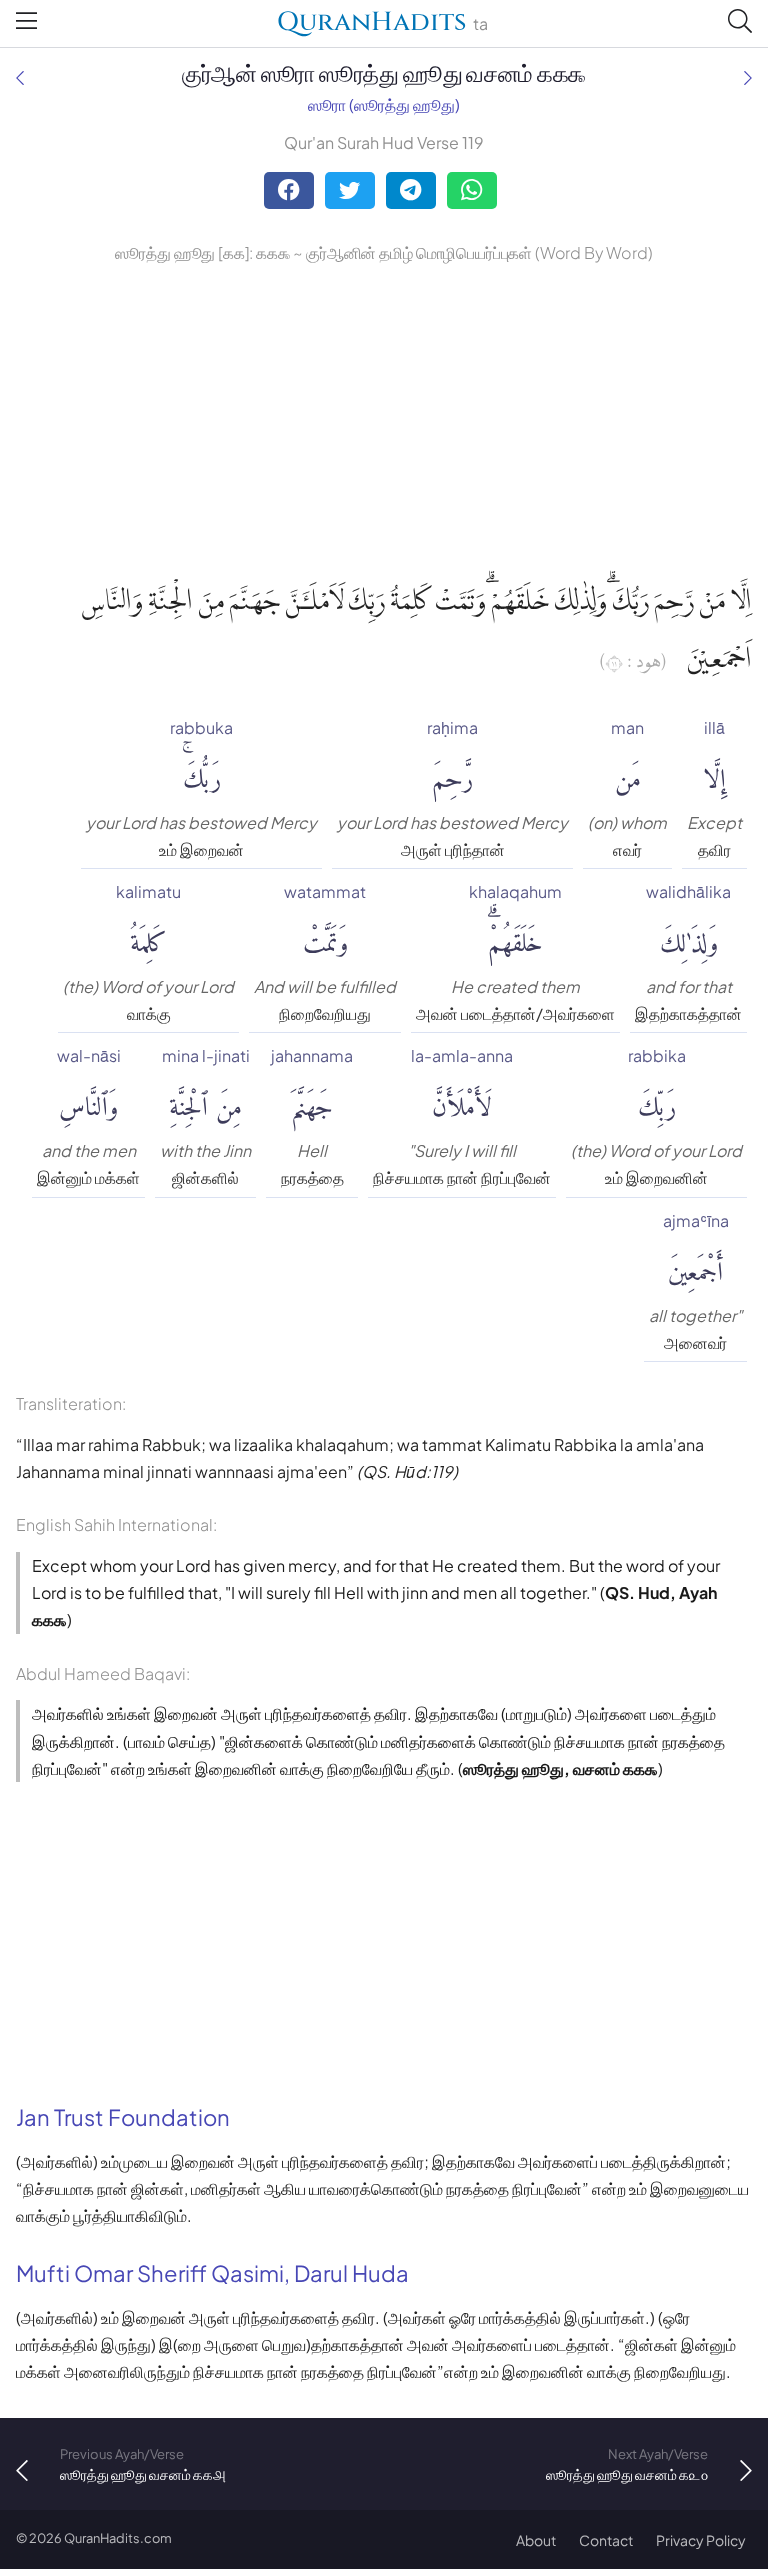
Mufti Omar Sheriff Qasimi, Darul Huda (212, 2273)
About (536, 2540)
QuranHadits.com (118, 2538)
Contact (606, 2540)
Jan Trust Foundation (123, 2117)
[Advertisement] (384, 417)
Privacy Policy (701, 2540)
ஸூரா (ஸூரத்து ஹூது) (384, 104)
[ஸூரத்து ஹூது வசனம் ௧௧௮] (20, 77)
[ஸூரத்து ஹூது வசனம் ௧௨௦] (748, 77)
